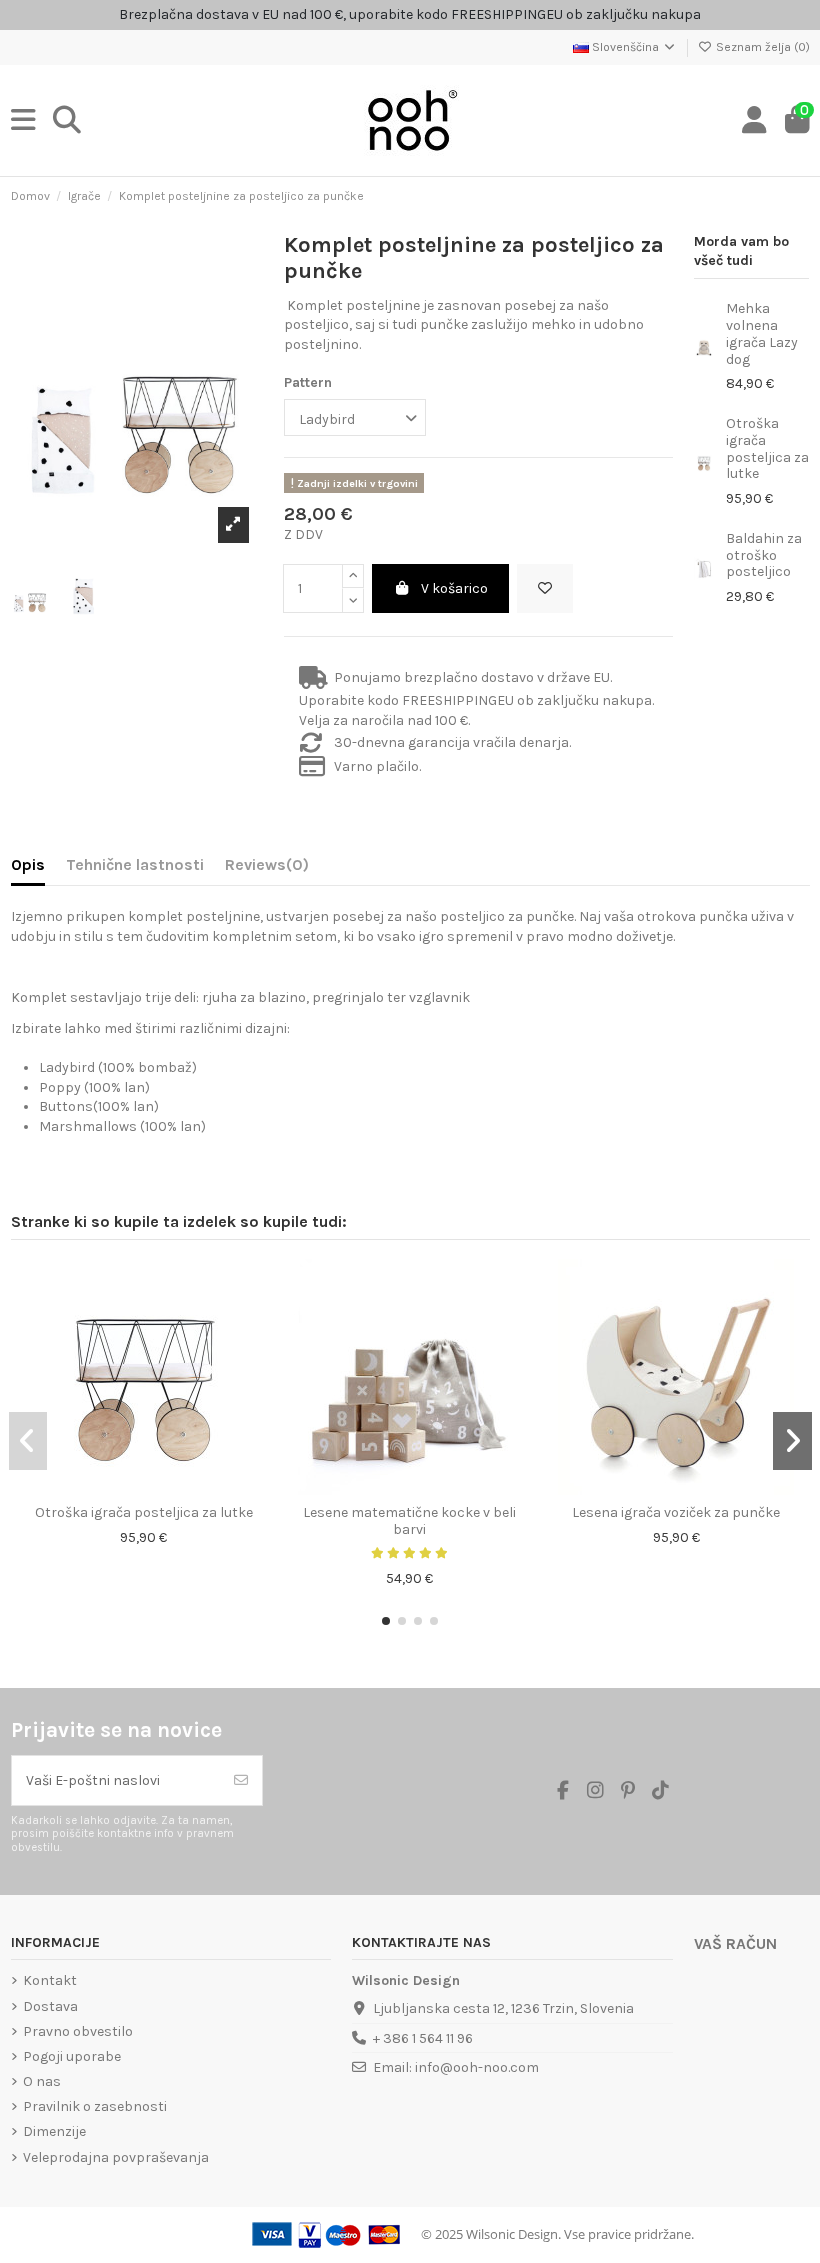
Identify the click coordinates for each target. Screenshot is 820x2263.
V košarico (454, 588)
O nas (42, 2081)
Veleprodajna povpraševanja (116, 2157)
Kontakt (50, 1980)
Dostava (50, 2006)
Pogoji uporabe (72, 2056)
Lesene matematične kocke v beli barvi (409, 1521)
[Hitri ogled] (158, 1488)
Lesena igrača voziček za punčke (676, 1512)
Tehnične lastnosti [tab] (135, 864)
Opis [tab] (28, 864)
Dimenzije (54, 2131)
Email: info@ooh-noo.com (456, 2067)
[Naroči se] (241, 1780)
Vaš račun (735, 1944)
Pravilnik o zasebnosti (95, 2106)
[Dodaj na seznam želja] (545, 588)
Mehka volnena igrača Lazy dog (762, 333)
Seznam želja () (761, 47)
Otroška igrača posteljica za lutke (767, 448)
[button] (386, 1621)
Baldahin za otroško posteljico (764, 555)
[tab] (267, 869)
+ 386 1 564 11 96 (423, 2038)
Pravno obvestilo (78, 2031)
